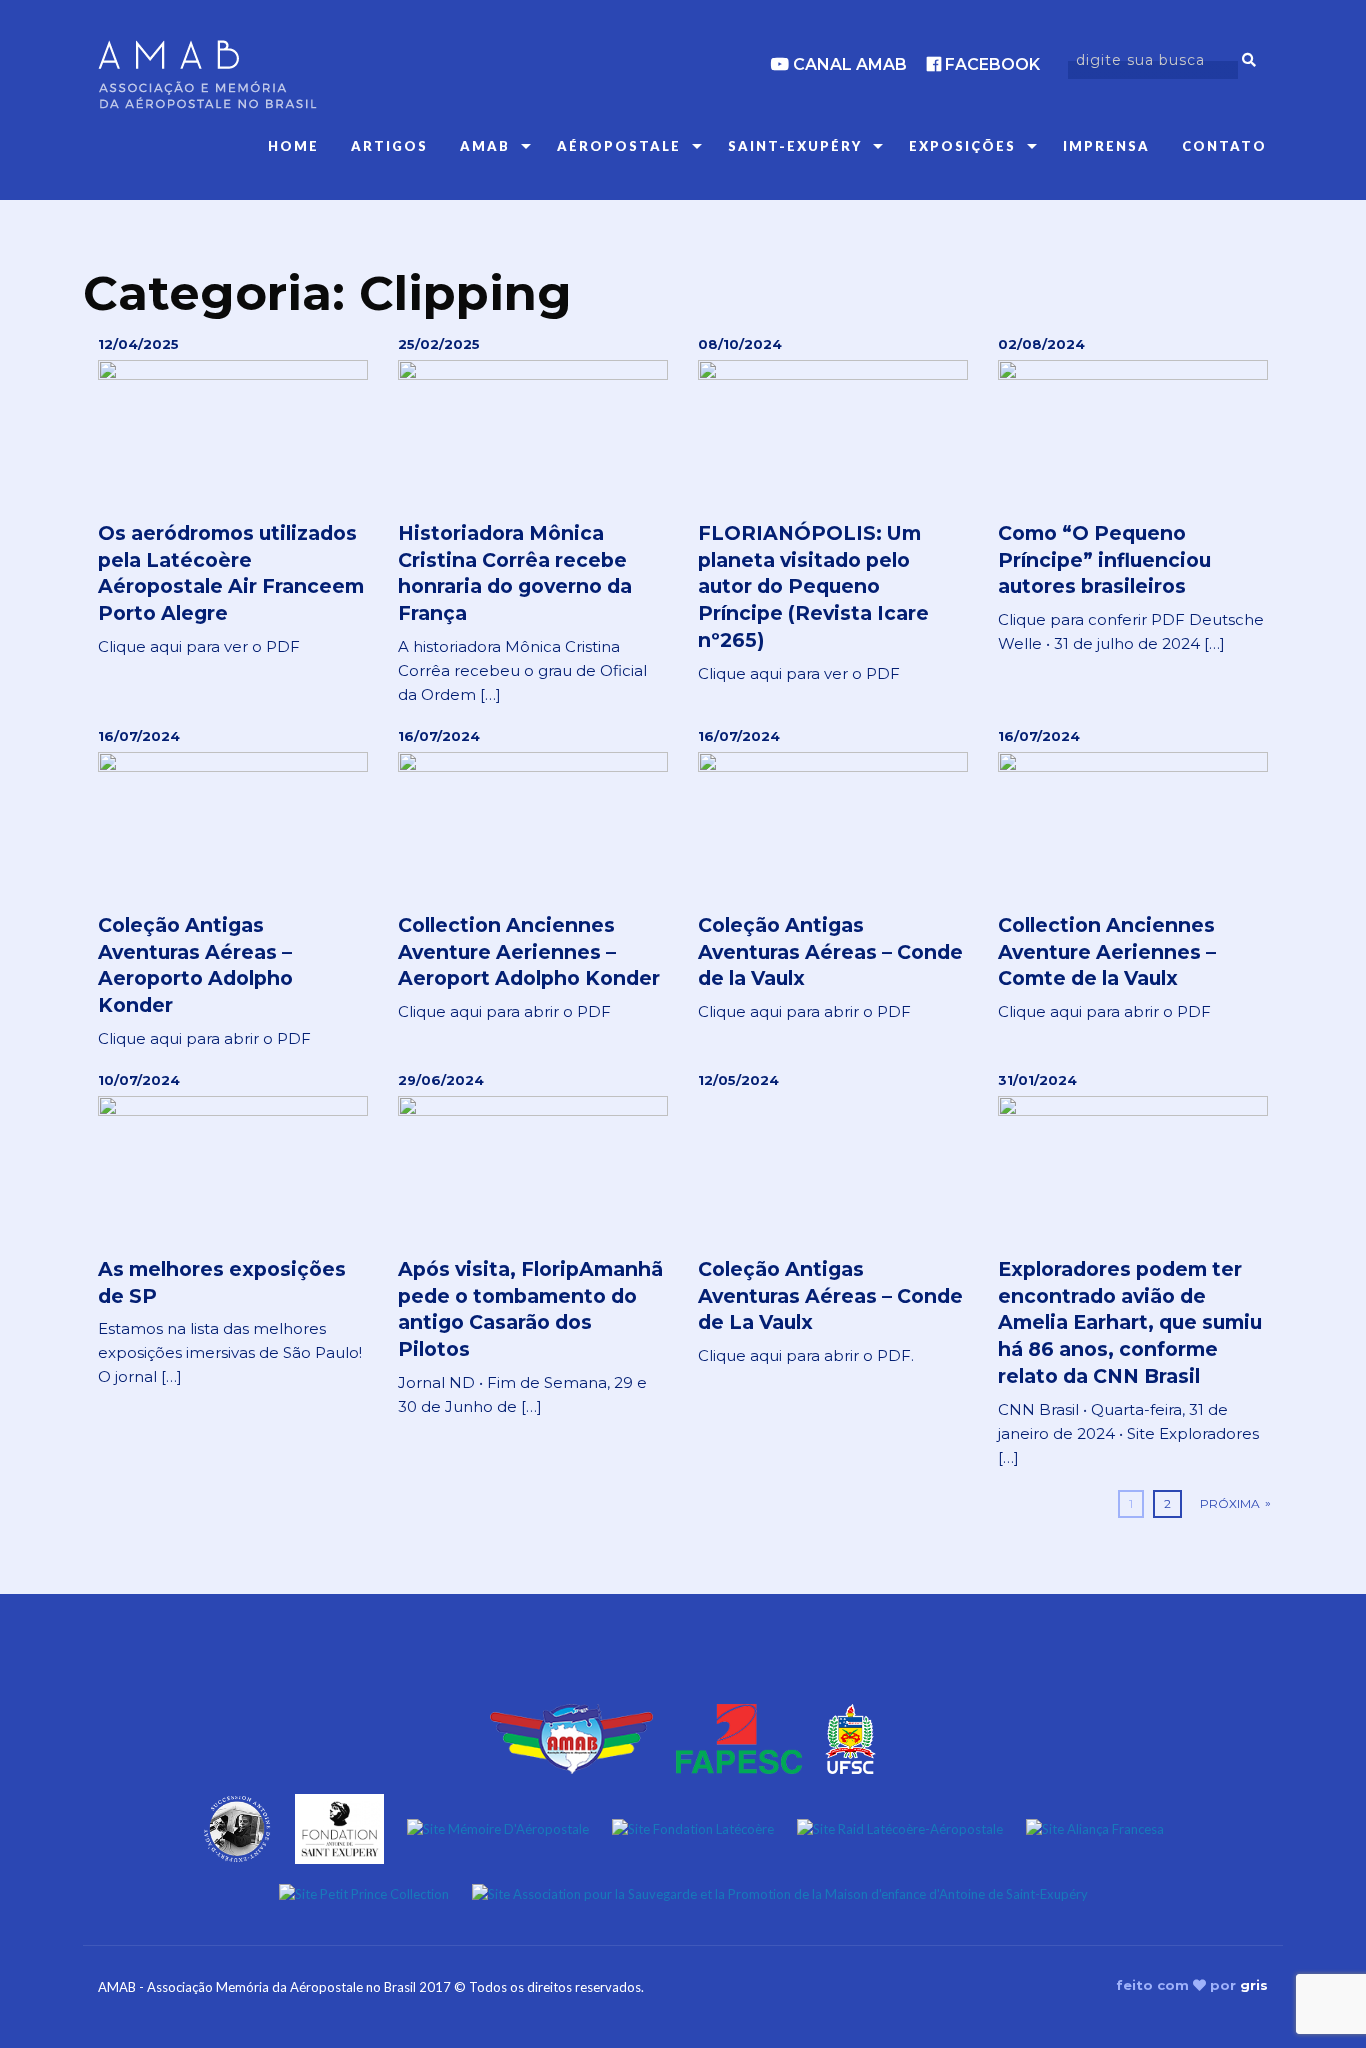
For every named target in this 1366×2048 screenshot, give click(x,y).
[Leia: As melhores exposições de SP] (233, 1230)
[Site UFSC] (850, 1737)
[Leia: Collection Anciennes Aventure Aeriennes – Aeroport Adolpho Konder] (533, 875)
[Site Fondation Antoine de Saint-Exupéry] (339, 1827)
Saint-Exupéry (795, 146)
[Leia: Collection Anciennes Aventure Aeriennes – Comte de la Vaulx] (1133, 875)
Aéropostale (619, 146)
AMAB (485, 146)
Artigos (389, 146)
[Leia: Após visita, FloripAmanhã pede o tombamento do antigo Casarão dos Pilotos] (533, 1245)
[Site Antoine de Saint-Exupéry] (237, 1827)
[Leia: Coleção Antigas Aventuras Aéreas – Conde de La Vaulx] (833, 1219)
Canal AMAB (848, 64)
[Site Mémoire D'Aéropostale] (498, 1827)
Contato (1224, 146)
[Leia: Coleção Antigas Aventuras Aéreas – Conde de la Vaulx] (833, 875)
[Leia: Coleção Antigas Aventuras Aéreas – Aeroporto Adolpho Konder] (233, 889)
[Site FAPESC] (739, 1737)
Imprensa (1106, 146)
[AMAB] (283, 74)
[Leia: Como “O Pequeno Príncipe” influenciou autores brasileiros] (1133, 495)
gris (1254, 1985)
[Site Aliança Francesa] (1095, 1827)
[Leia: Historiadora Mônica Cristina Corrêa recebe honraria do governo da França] (533, 521)
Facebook (990, 64)
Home (293, 146)
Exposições (962, 146)
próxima (1230, 1503)
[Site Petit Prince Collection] (364, 1893)
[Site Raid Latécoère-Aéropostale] (900, 1827)
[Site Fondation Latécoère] (693, 1827)
